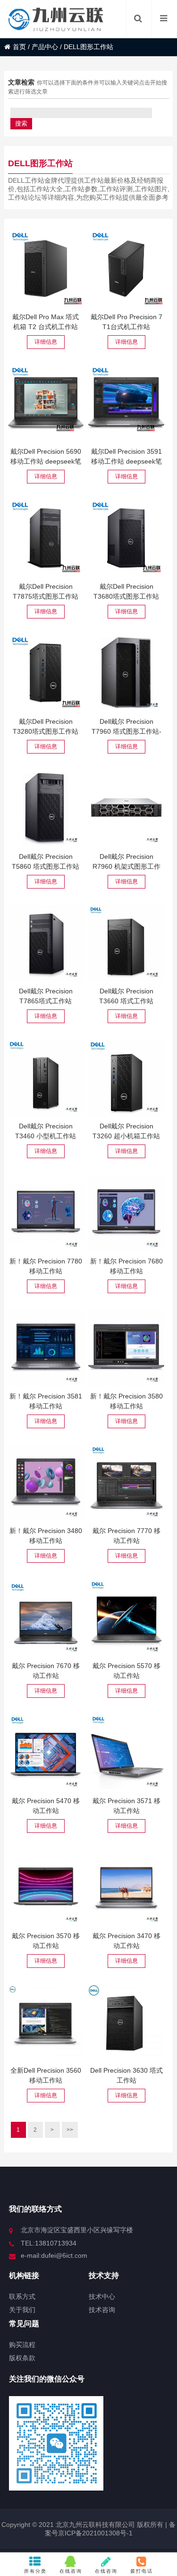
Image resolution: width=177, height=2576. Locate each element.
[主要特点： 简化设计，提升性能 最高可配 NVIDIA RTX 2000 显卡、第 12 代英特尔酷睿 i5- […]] (126, 1752)
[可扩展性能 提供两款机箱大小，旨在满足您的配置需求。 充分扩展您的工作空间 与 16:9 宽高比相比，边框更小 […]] (126, 1213)
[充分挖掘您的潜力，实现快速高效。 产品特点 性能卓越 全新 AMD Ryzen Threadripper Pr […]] (46, 538)
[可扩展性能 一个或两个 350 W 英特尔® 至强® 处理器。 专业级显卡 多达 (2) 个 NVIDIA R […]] (126, 673)
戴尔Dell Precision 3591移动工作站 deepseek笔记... (126, 461)
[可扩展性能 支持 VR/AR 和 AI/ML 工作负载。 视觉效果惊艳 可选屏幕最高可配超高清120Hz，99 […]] (126, 1483)
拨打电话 (142, 2571)
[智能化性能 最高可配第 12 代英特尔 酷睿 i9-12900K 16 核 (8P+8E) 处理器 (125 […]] (126, 943)
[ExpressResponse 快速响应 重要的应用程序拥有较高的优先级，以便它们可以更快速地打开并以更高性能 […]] (126, 1078)
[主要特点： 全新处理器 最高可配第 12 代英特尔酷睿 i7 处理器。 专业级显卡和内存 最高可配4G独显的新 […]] (46, 1887)
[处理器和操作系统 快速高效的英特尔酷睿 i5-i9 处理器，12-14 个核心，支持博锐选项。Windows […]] (46, 1348)
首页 (19, 47)
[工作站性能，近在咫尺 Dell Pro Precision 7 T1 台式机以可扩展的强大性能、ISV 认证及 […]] (126, 268)
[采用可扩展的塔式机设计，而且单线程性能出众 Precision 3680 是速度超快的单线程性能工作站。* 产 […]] (126, 538)
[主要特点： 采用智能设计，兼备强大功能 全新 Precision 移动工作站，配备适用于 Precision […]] (46, 2022)
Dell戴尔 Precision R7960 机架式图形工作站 (126, 866)
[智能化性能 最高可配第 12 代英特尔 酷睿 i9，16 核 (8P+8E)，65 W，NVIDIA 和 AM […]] (46, 1078)
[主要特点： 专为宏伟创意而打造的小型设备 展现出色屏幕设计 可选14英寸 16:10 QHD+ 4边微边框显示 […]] (46, 1752)
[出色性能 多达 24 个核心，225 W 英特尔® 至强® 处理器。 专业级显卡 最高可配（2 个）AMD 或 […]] (46, 808)
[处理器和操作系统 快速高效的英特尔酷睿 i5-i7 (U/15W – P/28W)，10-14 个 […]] (126, 1348)
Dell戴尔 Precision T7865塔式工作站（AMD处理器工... (46, 1001)
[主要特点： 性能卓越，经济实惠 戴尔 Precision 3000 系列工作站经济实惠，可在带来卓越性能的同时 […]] (126, 2022)
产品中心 (45, 47)
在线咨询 (71, 2571)
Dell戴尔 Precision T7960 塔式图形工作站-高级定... (126, 731)
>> (70, 2130)
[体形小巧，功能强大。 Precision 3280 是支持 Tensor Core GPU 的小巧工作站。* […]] (46, 673)
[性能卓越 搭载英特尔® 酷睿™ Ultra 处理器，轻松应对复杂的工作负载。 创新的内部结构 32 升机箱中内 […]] (46, 268)
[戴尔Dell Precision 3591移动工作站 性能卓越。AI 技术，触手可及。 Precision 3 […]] (126, 403)
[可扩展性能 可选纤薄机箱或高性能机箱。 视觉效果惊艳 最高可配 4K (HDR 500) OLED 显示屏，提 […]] (46, 1617)
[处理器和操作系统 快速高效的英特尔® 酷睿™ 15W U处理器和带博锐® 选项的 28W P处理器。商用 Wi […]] (46, 1483)
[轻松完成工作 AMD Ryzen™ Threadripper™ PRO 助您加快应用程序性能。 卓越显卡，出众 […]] (46, 943)
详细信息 (46, 342)
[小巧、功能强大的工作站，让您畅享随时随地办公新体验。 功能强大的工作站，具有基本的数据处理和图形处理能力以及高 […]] (126, 1887)
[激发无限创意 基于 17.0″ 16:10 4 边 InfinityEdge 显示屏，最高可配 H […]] (126, 1617)
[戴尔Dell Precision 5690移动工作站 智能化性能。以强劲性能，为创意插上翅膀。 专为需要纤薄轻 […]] (46, 403)
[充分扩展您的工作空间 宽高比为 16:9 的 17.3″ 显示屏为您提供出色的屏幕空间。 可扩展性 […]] (46, 1213)
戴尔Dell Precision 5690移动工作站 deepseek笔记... (46, 461)
